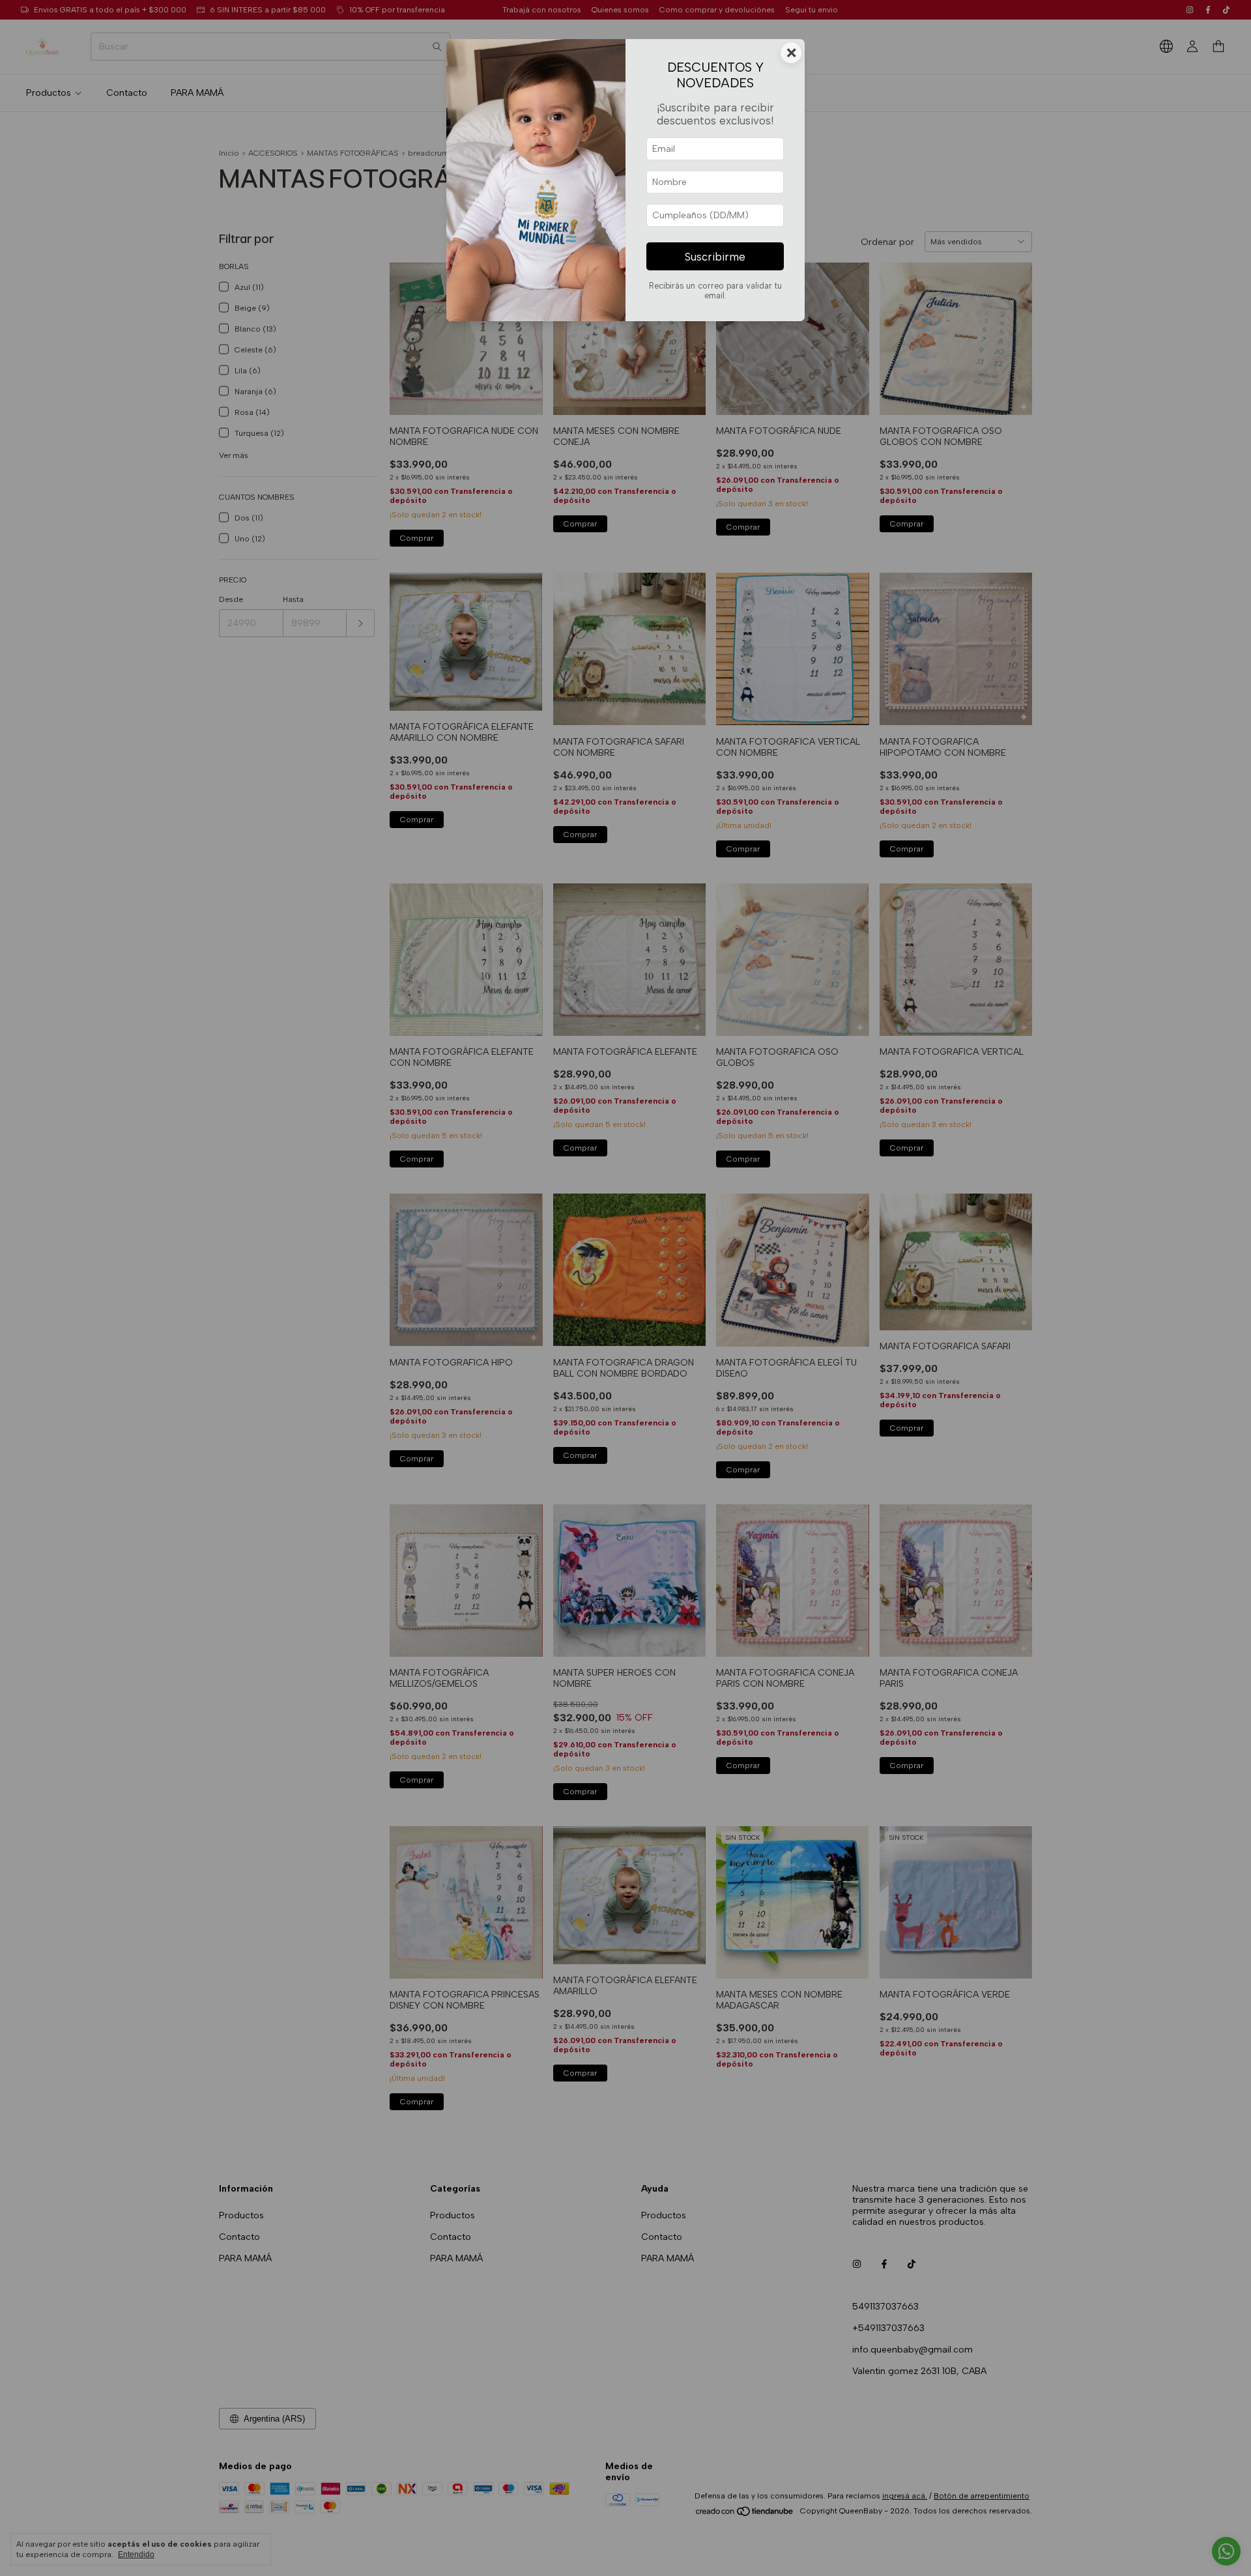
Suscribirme (715, 257)
